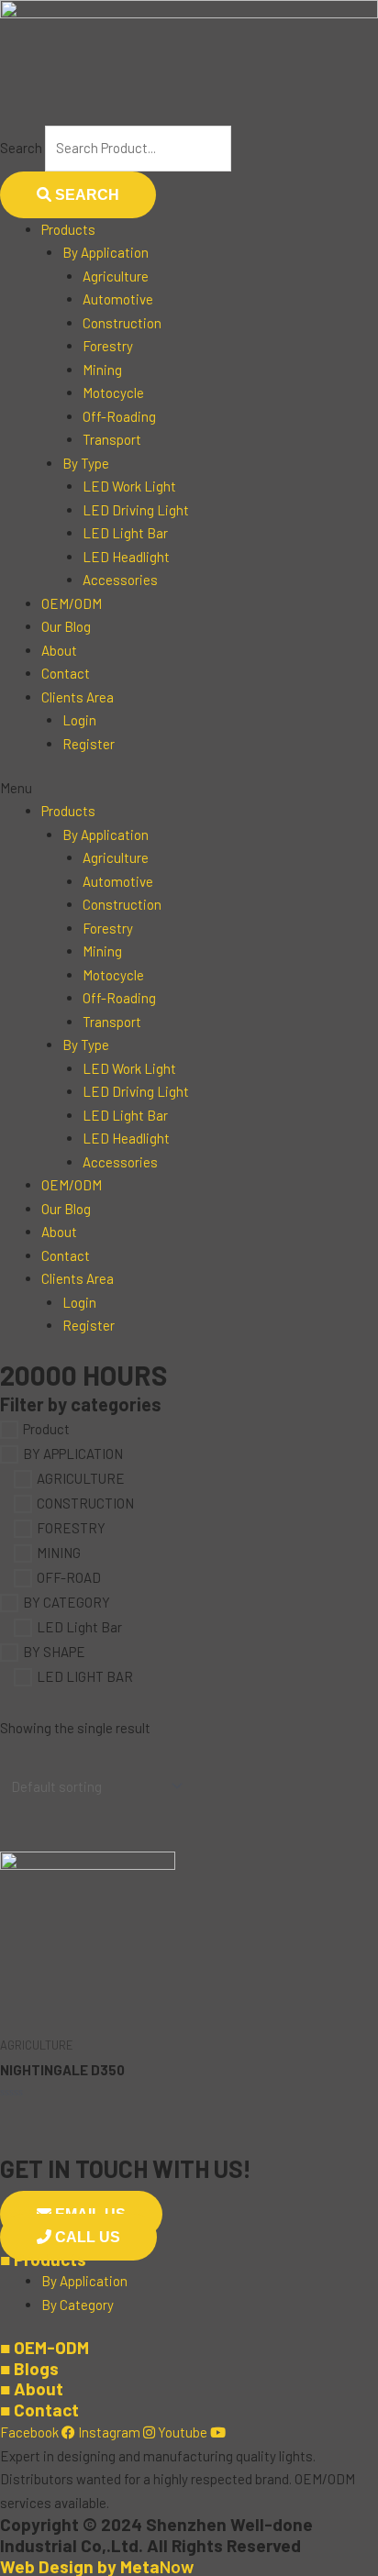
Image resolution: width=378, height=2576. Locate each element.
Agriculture (116, 276)
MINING (59, 1553)
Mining (102, 370)
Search (21, 148)
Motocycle (113, 392)
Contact (66, 673)
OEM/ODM (72, 603)
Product (46, 1430)
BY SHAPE (54, 1652)
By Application (106, 252)
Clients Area (78, 697)
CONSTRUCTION (85, 1504)
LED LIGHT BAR (85, 1676)
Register (89, 744)
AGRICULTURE (81, 1479)
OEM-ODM (44, 2347)
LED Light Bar (125, 533)
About (59, 650)
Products (68, 229)
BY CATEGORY (67, 1602)
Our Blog (66, 626)
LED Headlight (126, 557)
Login (79, 720)
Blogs (29, 2368)
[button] (189, 789)
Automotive (118, 299)
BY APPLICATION (73, 1454)
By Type (86, 463)
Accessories (120, 580)
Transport (112, 439)
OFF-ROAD (69, 1577)
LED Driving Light (136, 510)
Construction (122, 323)
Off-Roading (119, 416)
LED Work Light (129, 486)
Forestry (108, 346)
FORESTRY (71, 1529)
